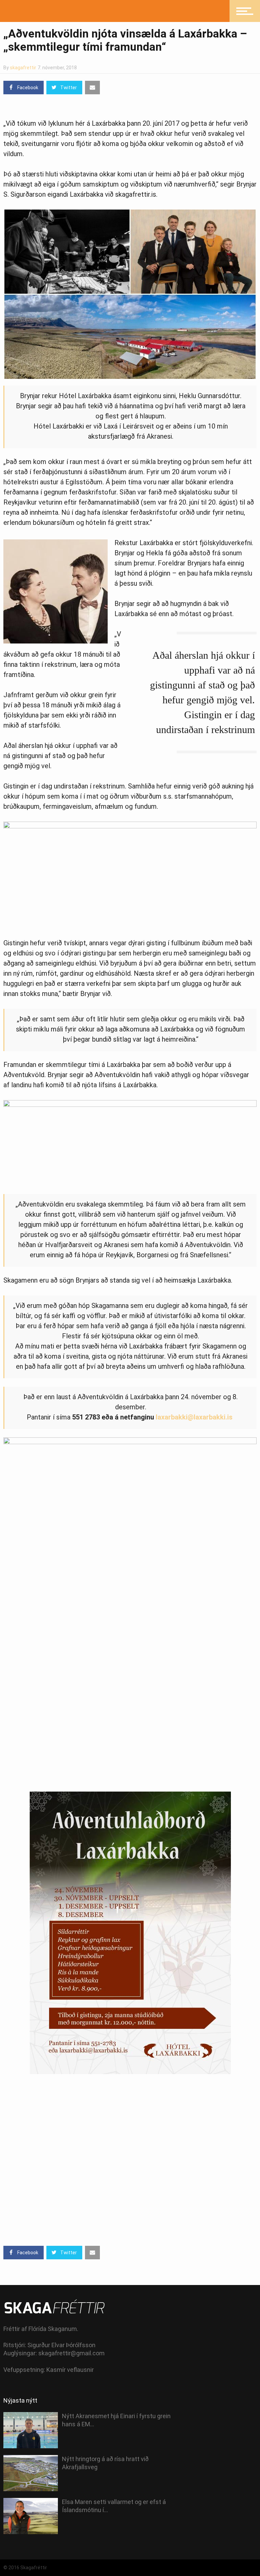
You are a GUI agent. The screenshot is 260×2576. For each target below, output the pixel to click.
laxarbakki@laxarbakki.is (194, 1417)
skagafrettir (23, 68)
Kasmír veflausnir (70, 2370)
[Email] (92, 88)
